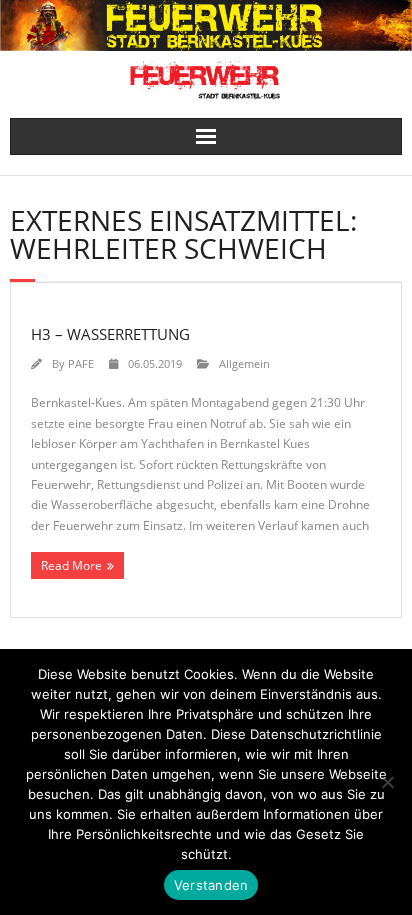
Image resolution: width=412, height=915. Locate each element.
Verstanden (211, 885)
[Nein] (387, 782)
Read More (71, 565)
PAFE (81, 363)
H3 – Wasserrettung (110, 334)
